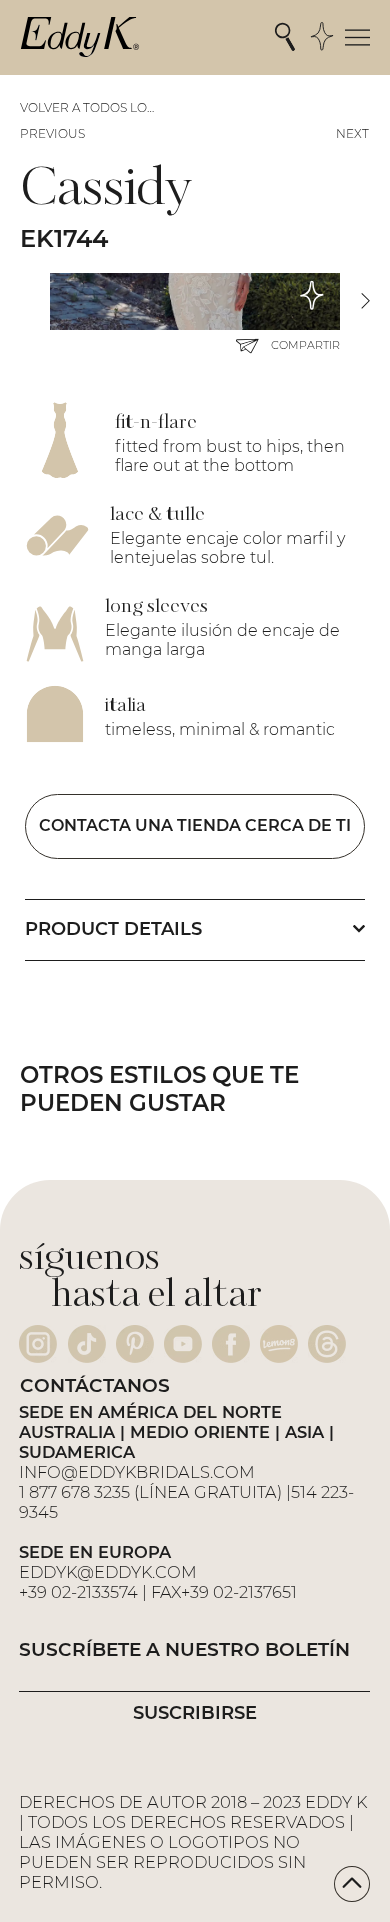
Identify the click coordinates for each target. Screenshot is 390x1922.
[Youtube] (183, 1344)
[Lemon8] (279, 1344)
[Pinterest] (135, 1344)
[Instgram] (38, 1344)
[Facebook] (231, 1344)
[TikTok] (87, 1344)
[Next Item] (365, 301)
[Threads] (327, 1344)
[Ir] (352, 1884)
